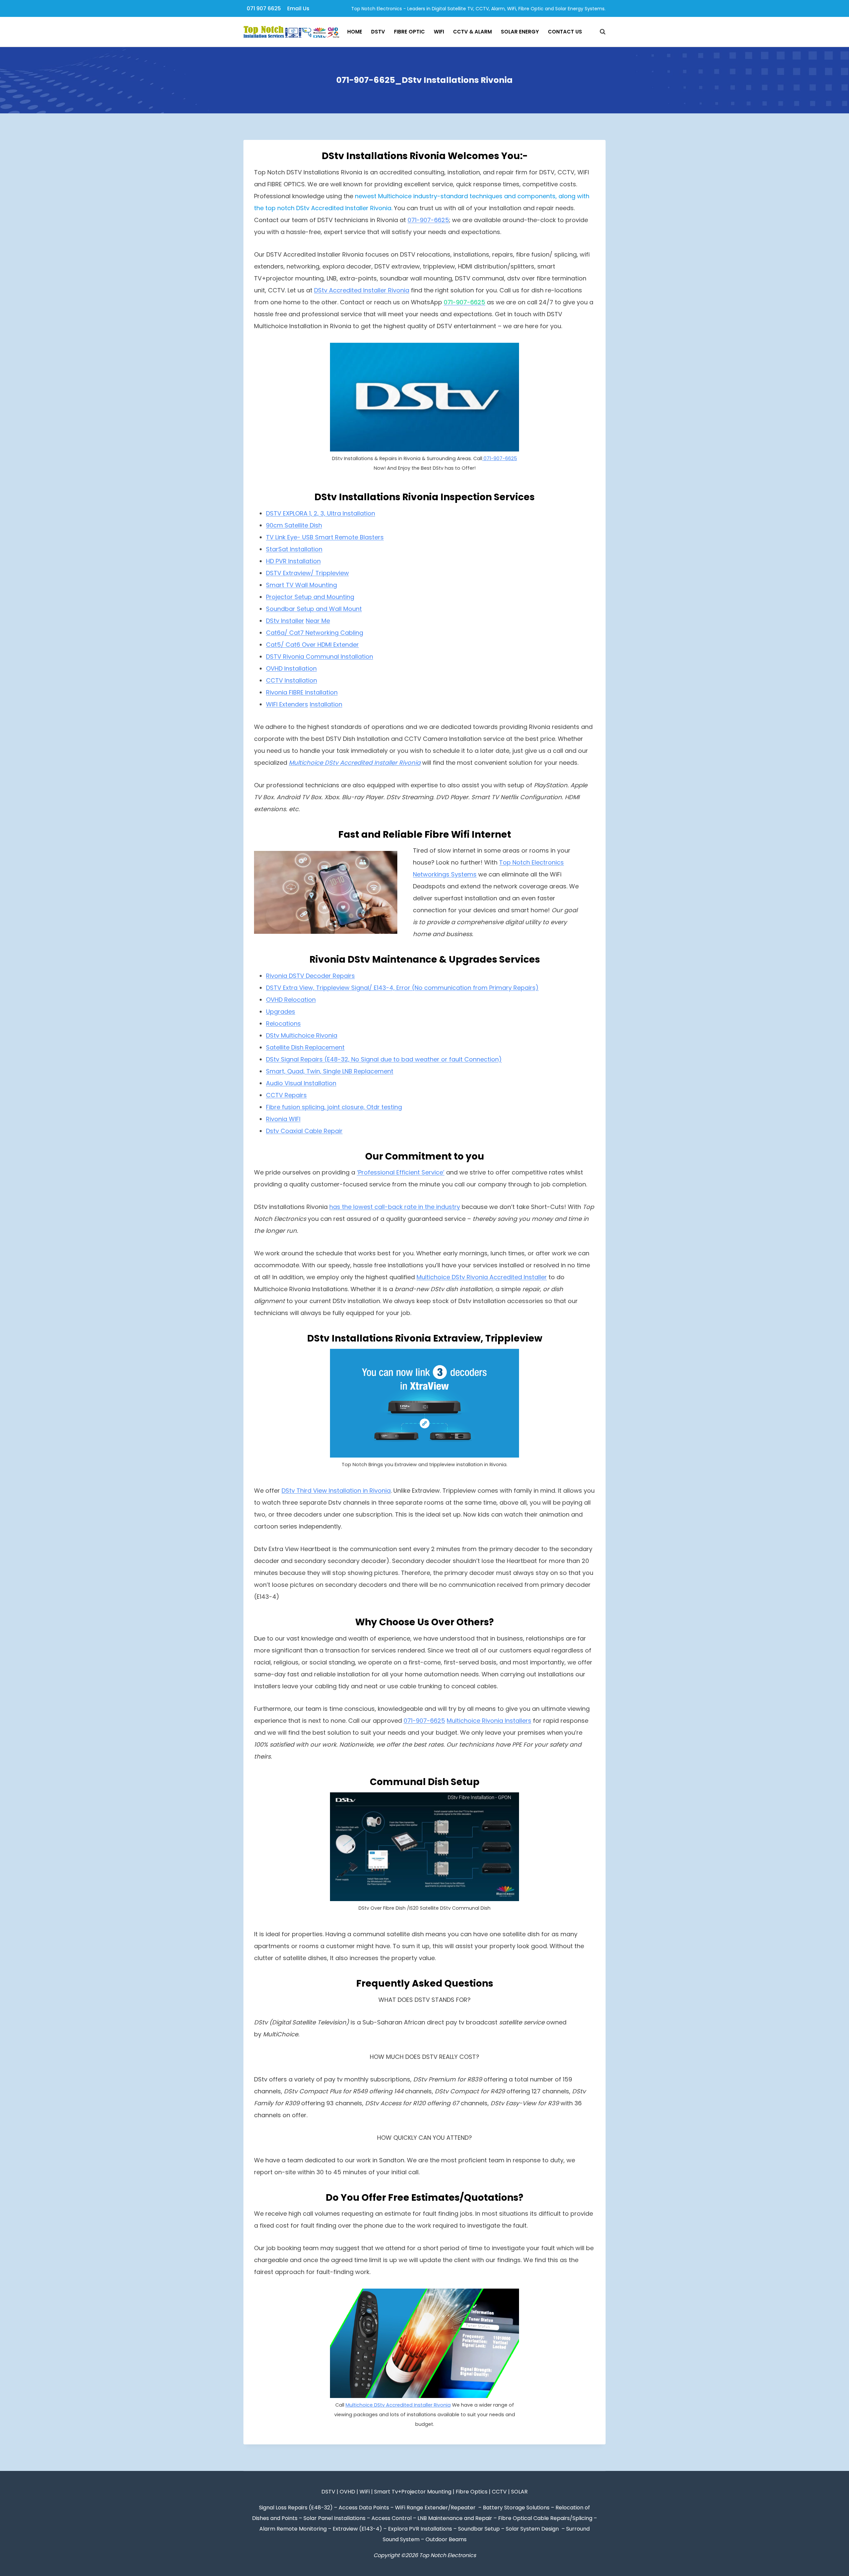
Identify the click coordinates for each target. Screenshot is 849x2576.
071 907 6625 (264, 8)
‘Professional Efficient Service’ (401, 1172)
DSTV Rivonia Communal (302, 657)
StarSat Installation (294, 549)
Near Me (318, 621)
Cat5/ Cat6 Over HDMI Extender (312, 645)
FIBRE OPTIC (409, 32)
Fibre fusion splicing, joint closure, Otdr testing (334, 1107)
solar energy (520, 32)
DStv (378, 32)
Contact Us (565, 32)
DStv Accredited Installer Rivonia (362, 290)
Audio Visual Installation (301, 1083)
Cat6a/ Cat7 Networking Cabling (315, 633)
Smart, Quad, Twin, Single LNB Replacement (330, 1071)
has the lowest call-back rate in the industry (395, 1207)
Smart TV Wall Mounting (301, 585)
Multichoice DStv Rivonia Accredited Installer (482, 1277)
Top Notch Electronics (531, 862)
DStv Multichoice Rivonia (302, 1035)
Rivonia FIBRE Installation (302, 692)
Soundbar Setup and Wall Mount (314, 609)
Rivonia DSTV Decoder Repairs (310, 976)
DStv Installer (285, 621)
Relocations (283, 1023)
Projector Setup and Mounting (310, 597)
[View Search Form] (599, 32)
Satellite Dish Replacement (305, 1047)
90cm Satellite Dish (294, 525)
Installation (356, 657)
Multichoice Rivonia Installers (489, 1721)
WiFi (439, 32)
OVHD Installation (291, 668)
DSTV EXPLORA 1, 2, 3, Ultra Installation (321, 513)
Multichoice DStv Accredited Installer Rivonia (398, 2405)
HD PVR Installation (293, 561)
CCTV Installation (292, 680)
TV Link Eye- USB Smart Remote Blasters (325, 537)
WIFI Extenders (287, 704)
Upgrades (281, 1012)
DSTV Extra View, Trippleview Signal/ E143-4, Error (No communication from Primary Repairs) (402, 988)
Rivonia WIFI (283, 1119)
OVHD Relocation (291, 1000)
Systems (464, 874)
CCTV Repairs (286, 1095)
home (355, 32)
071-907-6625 (428, 220)
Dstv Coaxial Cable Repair (304, 1131)
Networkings (432, 874)
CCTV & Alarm (472, 32)
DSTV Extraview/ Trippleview (307, 573)
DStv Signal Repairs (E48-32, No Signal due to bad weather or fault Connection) (384, 1059)
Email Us (298, 8)
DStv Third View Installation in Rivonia (336, 1491)
